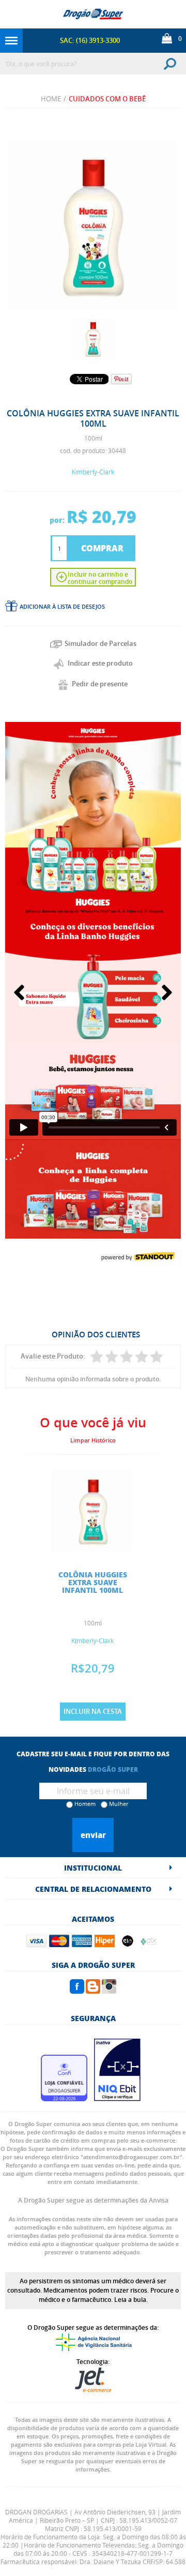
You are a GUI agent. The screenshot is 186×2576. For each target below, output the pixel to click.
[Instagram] (109, 1991)
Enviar (93, 1835)
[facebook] (77, 1991)
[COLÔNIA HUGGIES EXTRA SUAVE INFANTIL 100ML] (93, 339)
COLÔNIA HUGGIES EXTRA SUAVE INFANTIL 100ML (93, 1582)
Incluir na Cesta (93, 1711)
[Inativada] (117, 2098)
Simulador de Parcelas (100, 643)
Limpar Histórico (93, 1440)
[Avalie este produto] (97, 1357)
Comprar (102, 548)
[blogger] (93, 1991)
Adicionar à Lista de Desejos (62, 606)
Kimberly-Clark (93, 472)
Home (51, 99)
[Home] (93, 14)
